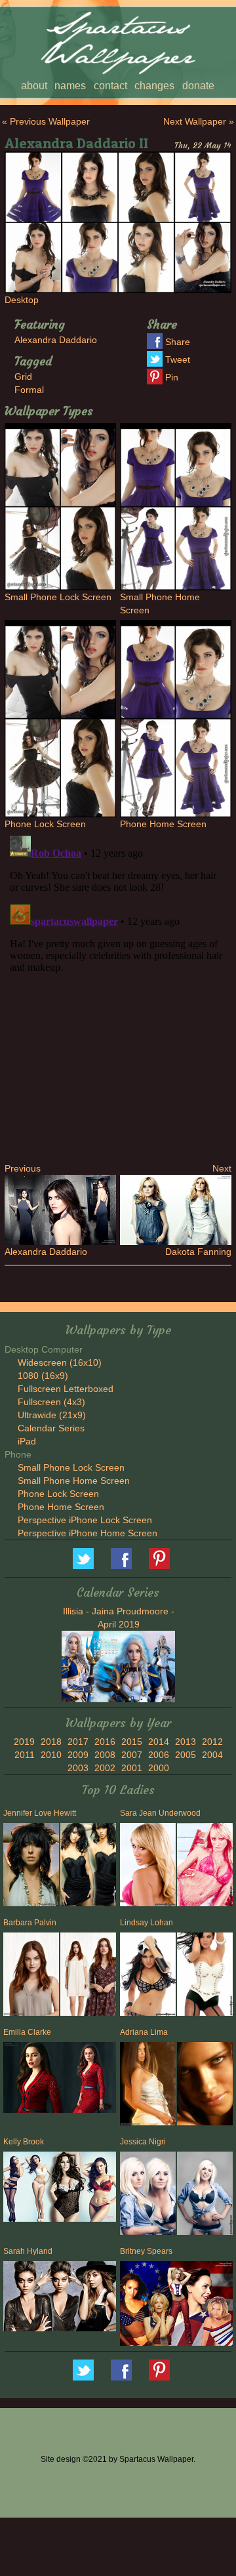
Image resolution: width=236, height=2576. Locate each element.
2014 (159, 1742)
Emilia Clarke (27, 2032)
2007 (132, 1755)
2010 (51, 1755)
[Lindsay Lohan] (147, 1977)
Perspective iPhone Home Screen (88, 1533)
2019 (24, 1742)
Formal (29, 390)
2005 (186, 1755)
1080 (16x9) (43, 1376)
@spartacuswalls (83, 1559)
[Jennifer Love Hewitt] (30, 1867)
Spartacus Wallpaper (121, 1559)
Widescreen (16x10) (60, 1362)
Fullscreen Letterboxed (66, 1389)
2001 (132, 1768)
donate (198, 86)
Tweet (178, 359)
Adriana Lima (144, 2032)
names (70, 86)
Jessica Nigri (143, 2142)
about (34, 86)
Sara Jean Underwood (160, 1813)
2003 (78, 1768)
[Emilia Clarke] (60, 2079)
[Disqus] (118, 994)
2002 (105, 1768)
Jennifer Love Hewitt (40, 1813)
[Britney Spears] (176, 2305)
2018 (51, 1742)
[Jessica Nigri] (147, 2196)
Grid (23, 377)
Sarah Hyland (28, 2251)
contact (110, 86)
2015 (132, 1742)
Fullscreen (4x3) (51, 1402)
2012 (212, 1742)
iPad (27, 1441)
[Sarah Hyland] (60, 2298)
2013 (186, 1742)
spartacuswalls (159, 1559)
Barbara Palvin (30, 1923)
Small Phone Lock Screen (71, 1467)
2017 (78, 1742)
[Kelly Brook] (60, 2188)
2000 (159, 1768)
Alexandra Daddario (56, 340)
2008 (105, 1755)
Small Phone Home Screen (74, 1481)
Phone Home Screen (61, 1507)
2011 (25, 1755)
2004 (212, 1755)
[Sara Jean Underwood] (147, 1867)
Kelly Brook (24, 2142)
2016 (105, 1742)
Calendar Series (51, 1428)
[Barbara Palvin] (30, 1977)
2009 (78, 1755)
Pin (172, 377)
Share (178, 342)
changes (154, 86)
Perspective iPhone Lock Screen (85, 1520)
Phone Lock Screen (58, 1494)
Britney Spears (146, 2251)
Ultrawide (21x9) (52, 1415)
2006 (159, 1755)
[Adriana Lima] (147, 2086)
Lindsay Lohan (147, 1923)
